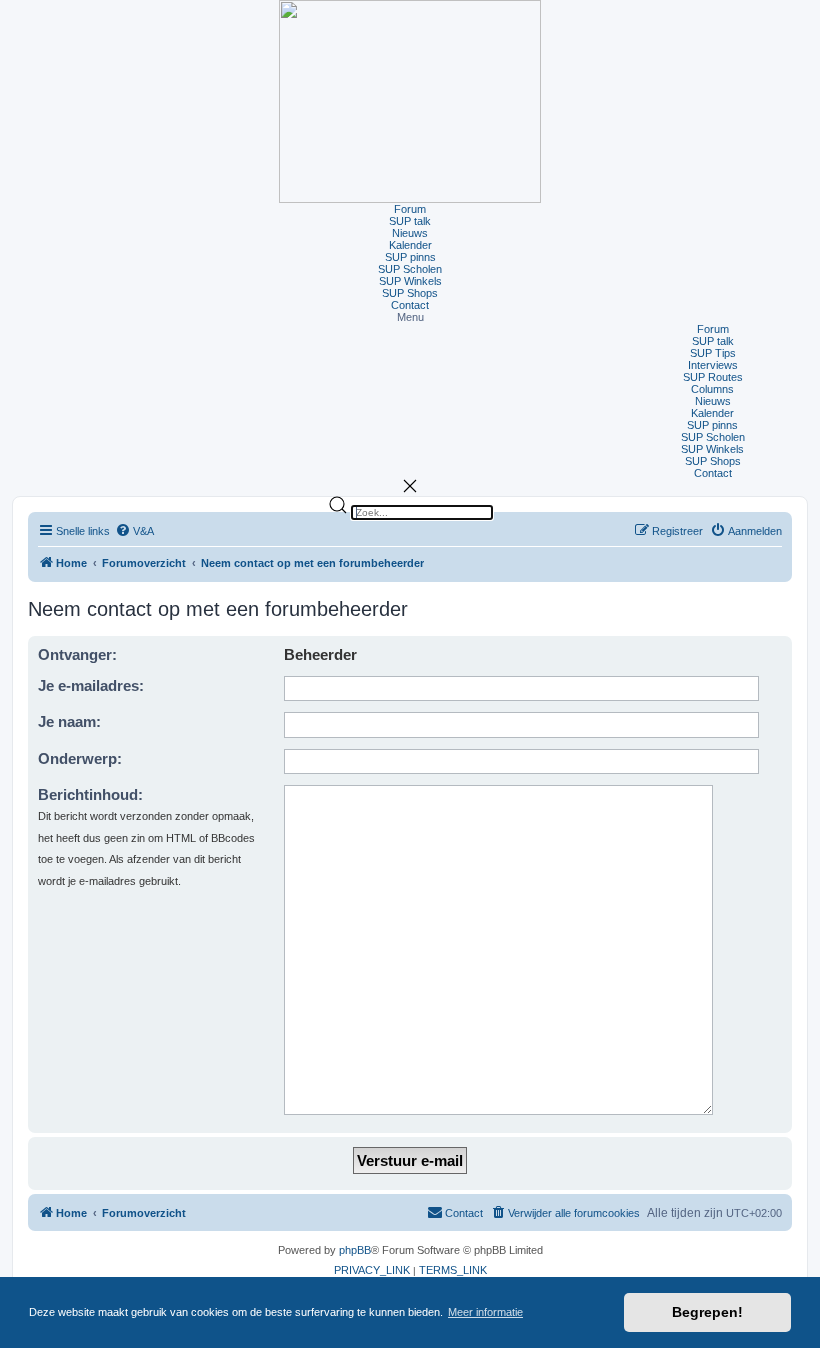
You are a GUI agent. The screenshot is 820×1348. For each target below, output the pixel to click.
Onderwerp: (80, 758)
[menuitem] (134, 531)
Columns (712, 389)
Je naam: (69, 721)
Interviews (713, 365)
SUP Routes (713, 377)
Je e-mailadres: (91, 685)
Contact (410, 305)
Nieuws (410, 233)
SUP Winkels (410, 281)
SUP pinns (410, 257)
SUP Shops (410, 293)
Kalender (410, 245)
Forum (410, 209)
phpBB (355, 1250)
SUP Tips (713, 353)
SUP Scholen (410, 269)
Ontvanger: (77, 654)
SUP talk (410, 221)
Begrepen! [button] (707, 1312)
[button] (410, 317)
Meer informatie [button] (485, 1312)
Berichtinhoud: (90, 794)
